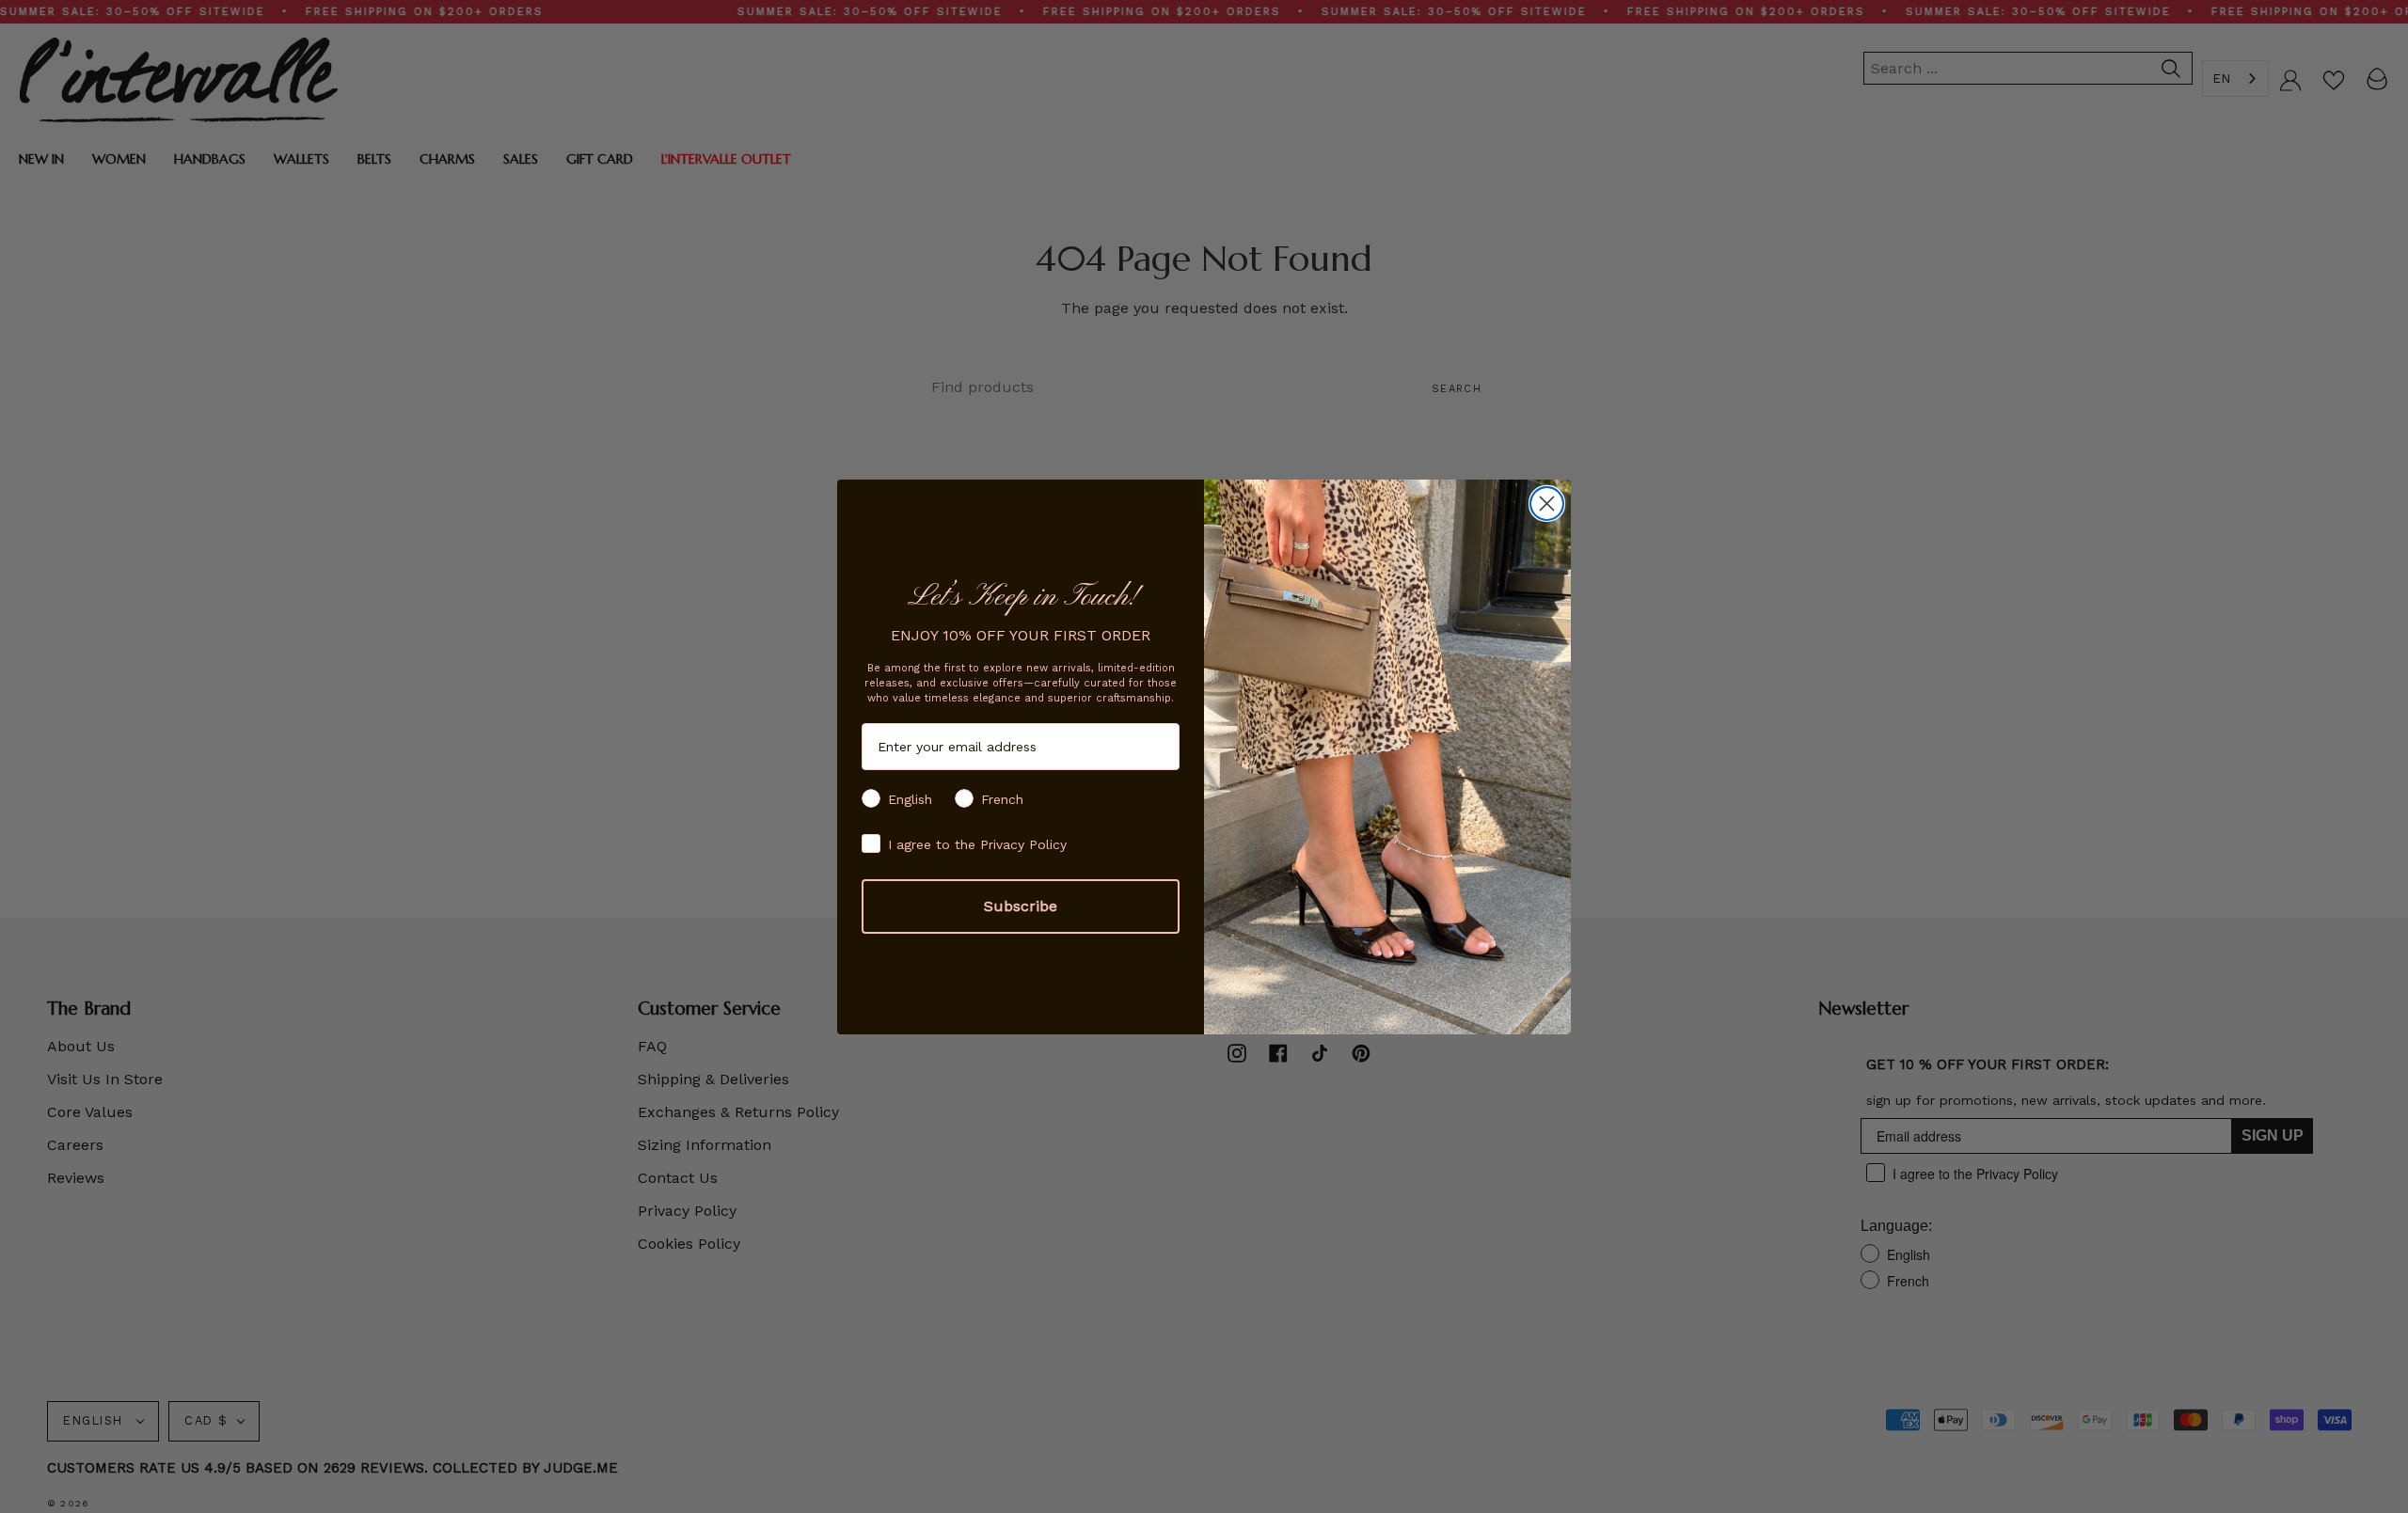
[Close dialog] (1547, 504)
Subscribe (1021, 906)
